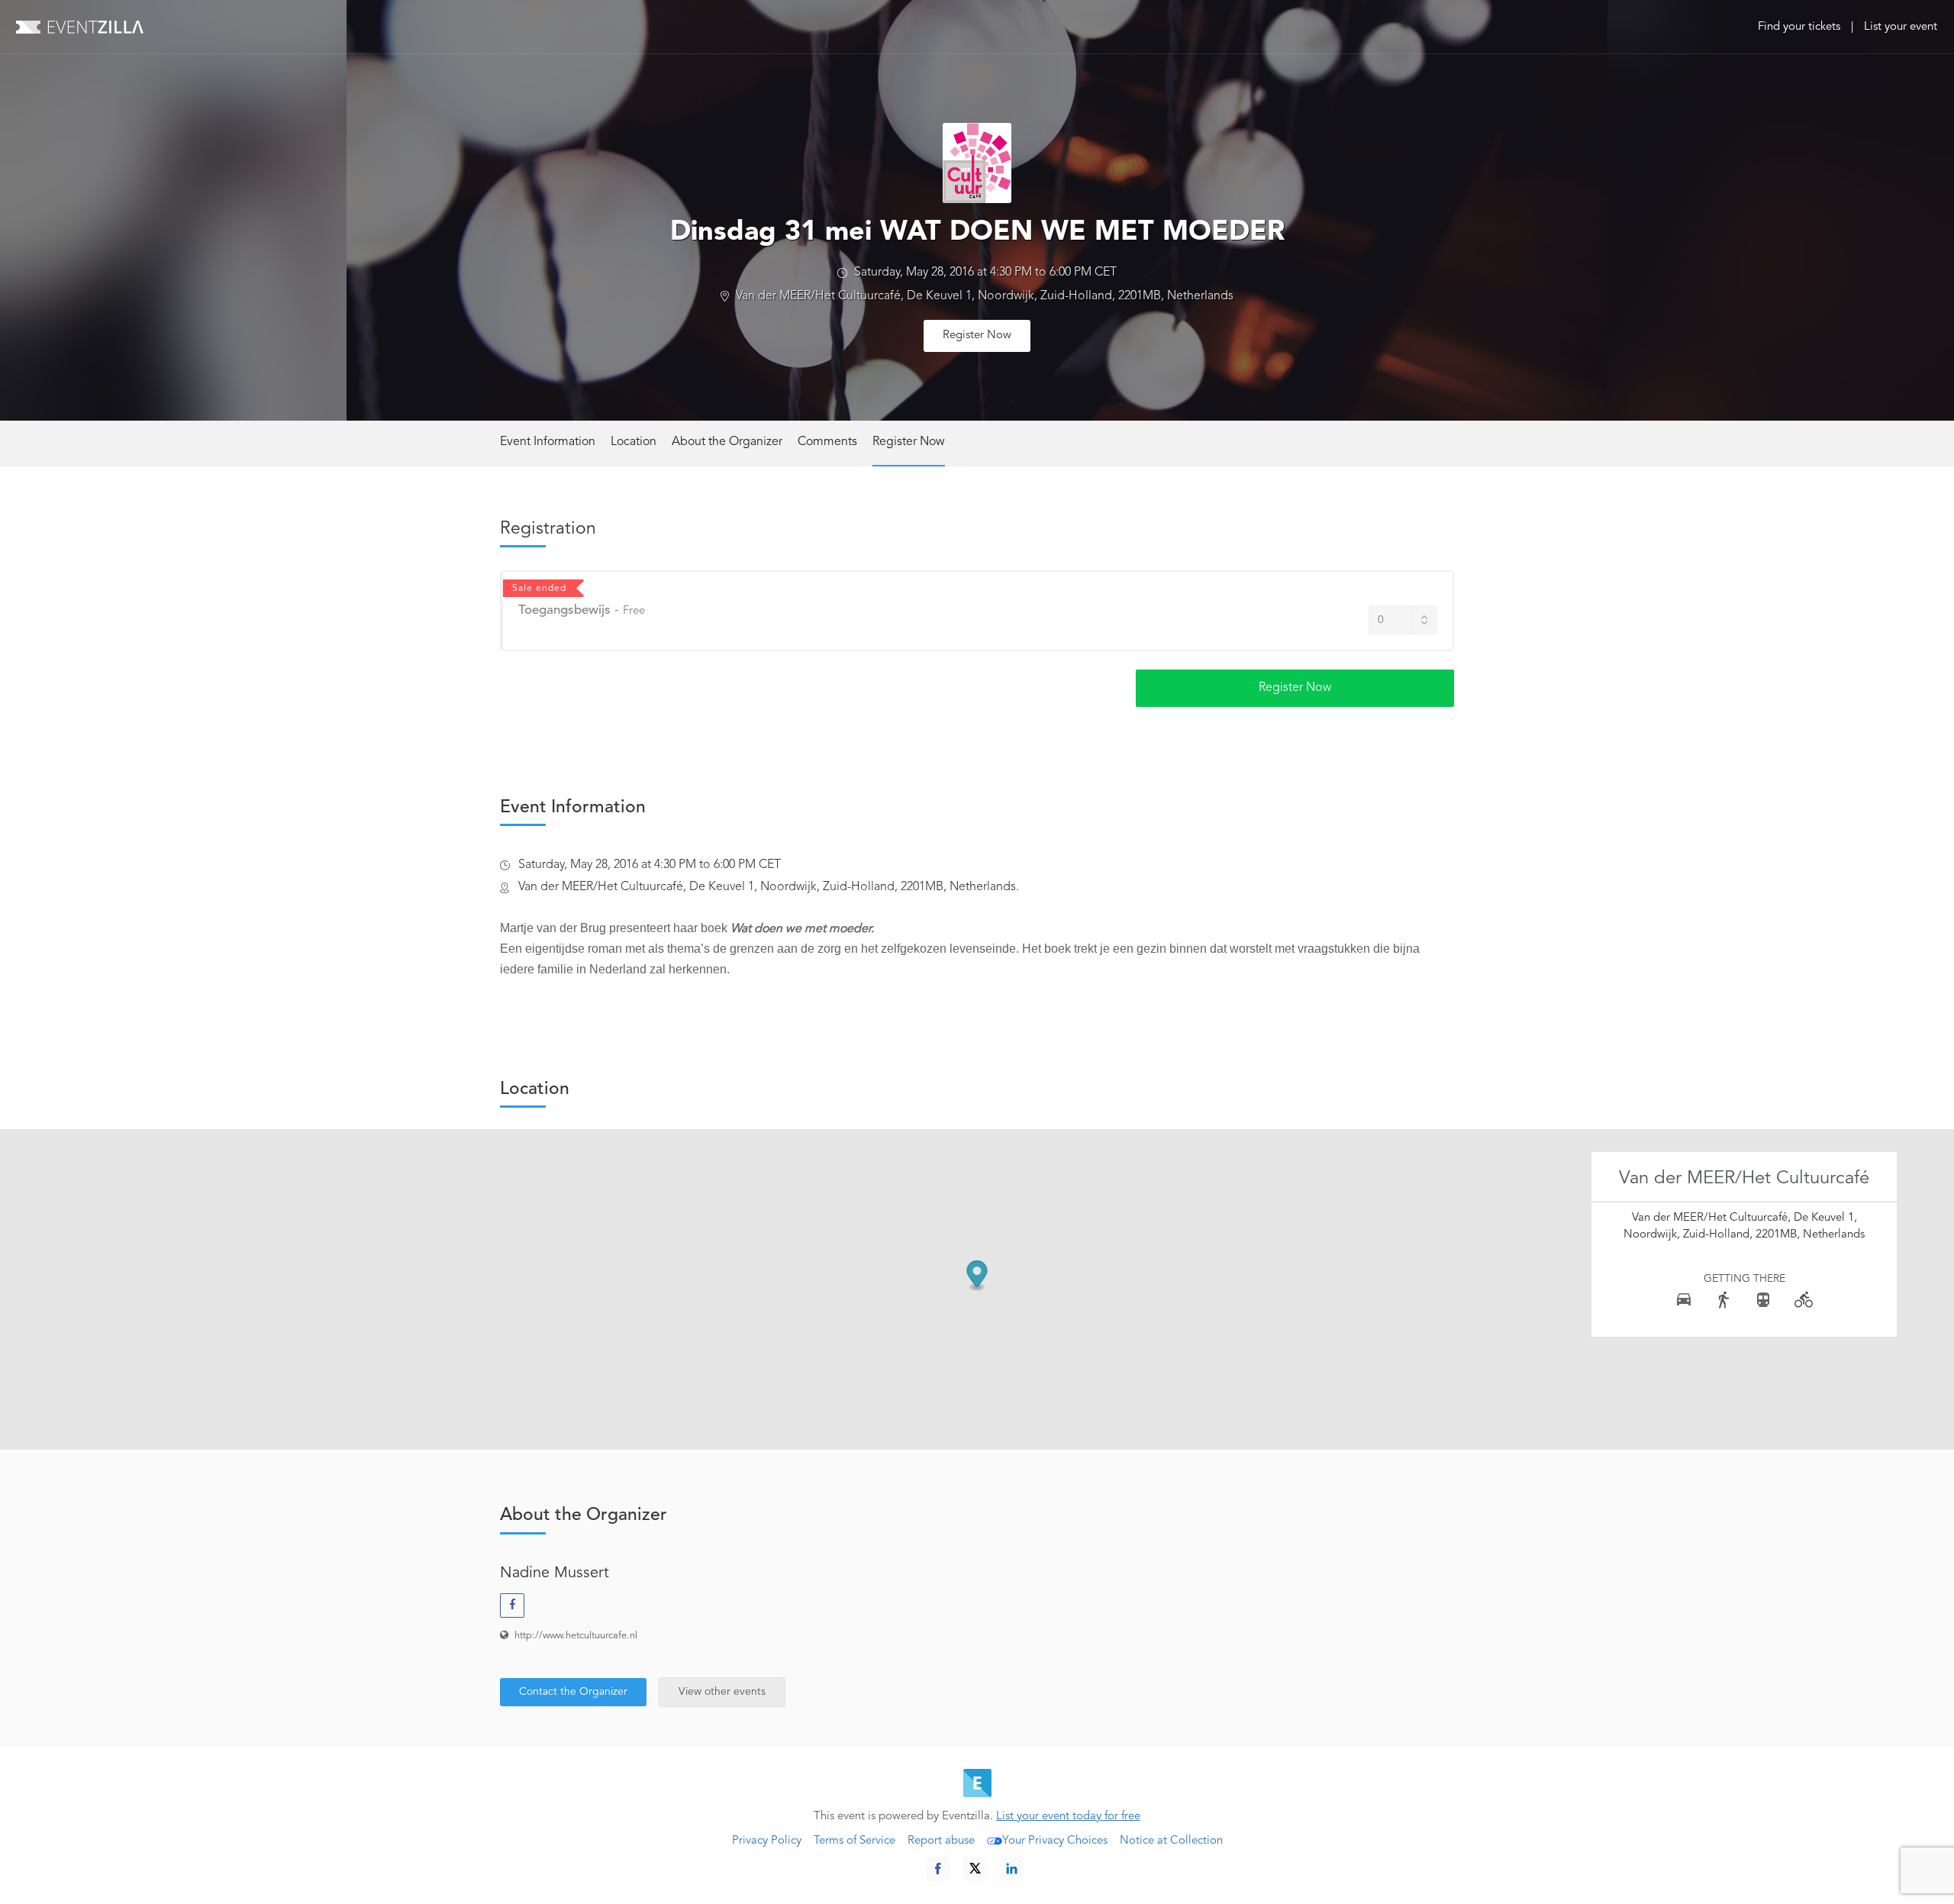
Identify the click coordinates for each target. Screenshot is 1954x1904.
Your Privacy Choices (1055, 1841)
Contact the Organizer (573, 1692)
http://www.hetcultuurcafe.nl (576, 1636)
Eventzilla (80, 27)
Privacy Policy (767, 1841)
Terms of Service (854, 1841)
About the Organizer (727, 442)
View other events (722, 1692)
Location (634, 442)
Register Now (977, 336)
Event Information (548, 442)
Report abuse (941, 1841)
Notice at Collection (1171, 1841)
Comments (827, 442)
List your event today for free (1068, 1817)
